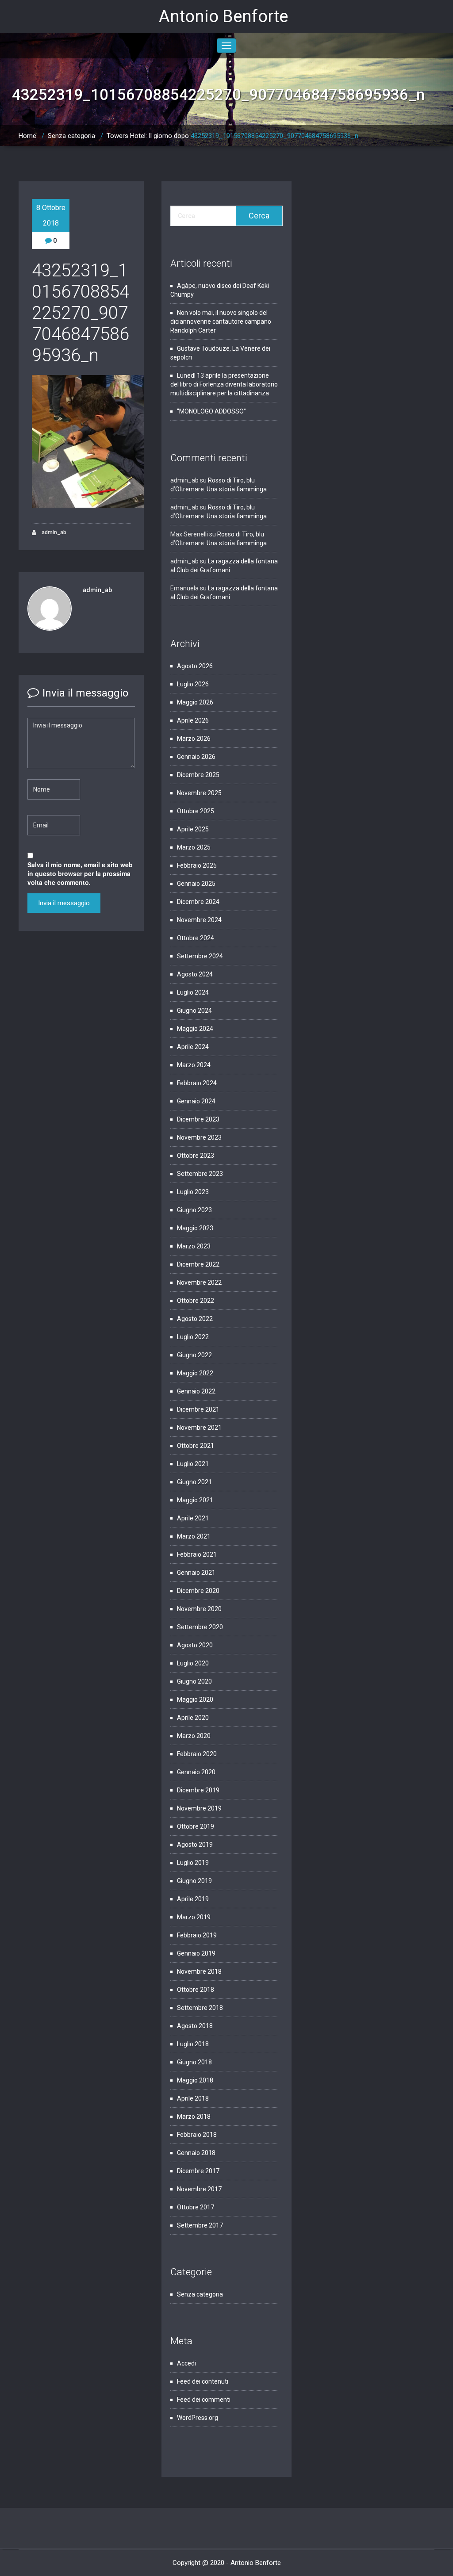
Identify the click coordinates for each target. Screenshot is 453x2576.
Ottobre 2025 (196, 811)
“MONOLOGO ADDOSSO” (211, 411)
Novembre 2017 (199, 2189)
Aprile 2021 (193, 1518)
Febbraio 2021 (197, 1554)
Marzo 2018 (194, 2117)
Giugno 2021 (194, 1482)
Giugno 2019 (194, 1881)
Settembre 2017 (200, 2225)
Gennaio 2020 (196, 1772)
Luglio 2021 (193, 1464)
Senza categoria (71, 136)
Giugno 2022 (194, 1355)
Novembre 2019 (199, 1808)
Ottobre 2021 (196, 1446)
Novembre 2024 (199, 920)
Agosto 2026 (195, 666)
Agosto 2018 (195, 2026)
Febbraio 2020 (197, 1754)
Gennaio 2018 (196, 2153)
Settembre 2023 (200, 1174)
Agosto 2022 (195, 1319)
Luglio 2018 (193, 2044)
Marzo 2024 (194, 1065)
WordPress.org (198, 2418)
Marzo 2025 (194, 847)
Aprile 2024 (193, 1047)
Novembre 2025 (199, 793)
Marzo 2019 (194, 1917)
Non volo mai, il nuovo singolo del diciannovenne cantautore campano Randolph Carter (221, 322)
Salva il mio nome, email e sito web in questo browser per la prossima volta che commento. (80, 873)
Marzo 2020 (194, 1736)
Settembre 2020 (200, 1627)
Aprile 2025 (193, 829)
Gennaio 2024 (196, 1101)
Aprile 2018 (193, 2098)
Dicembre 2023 (198, 1119)
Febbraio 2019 (197, 1935)
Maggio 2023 (195, 1228)
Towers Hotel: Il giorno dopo (148, 136)
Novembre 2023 (199, 1137)
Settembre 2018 (200, 2008)
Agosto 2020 (195, 1645)
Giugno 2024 (194, 1010)
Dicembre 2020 (198, 1591)
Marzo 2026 (194, 739)
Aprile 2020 (193, 1718)
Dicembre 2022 (198, 1264)
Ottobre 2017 (196, 2207)
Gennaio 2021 (196, 1573)
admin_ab (53, 532)
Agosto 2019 (195, 1845)
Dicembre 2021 (198, 1409)
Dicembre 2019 (198, 1790)
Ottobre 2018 (196, 1990)
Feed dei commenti (204, 2400)
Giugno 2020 (194, 1681)
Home (27, 136)
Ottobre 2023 (196, 1156)
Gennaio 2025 (196, 884)
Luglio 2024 (193, 992)
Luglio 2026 (193, 684)
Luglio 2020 (193, 1663)
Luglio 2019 (193, 1863)
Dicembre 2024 (198, 902)
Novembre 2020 (199, 1609)
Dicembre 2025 (198, 775)
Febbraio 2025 (197, 865)
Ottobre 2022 (196, 1301)
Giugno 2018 (194, 2062)
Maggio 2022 (195, 1373)
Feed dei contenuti (203, 2381)
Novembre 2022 (199, 1282)
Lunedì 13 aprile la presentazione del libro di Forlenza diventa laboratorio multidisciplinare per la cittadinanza (224, 384)
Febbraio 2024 (197, 1083)
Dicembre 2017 (198, 2171)
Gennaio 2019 (196, 1953)
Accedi (186, 2363)
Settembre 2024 (200, 956)
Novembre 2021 (199, 1428)
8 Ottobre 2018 (51, 215)
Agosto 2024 (195, 974)
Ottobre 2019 (196, 1826)
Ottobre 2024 (196, 938)
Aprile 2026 (193, 720)
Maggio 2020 (195, 1699)
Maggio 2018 (195, 2080)
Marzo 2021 (194, 1536)
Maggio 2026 (195, 702)
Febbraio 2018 (197, 2135)
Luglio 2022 (193, 1337)
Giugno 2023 (194, 1210)
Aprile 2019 (193, 1899)
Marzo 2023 (194, 1246)
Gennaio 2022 (196, 1391)
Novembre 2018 (199, 1971)
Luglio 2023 (193, 1192)
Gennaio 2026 (196, 757)
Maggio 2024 (195, 1029)
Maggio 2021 (195, 1500)
